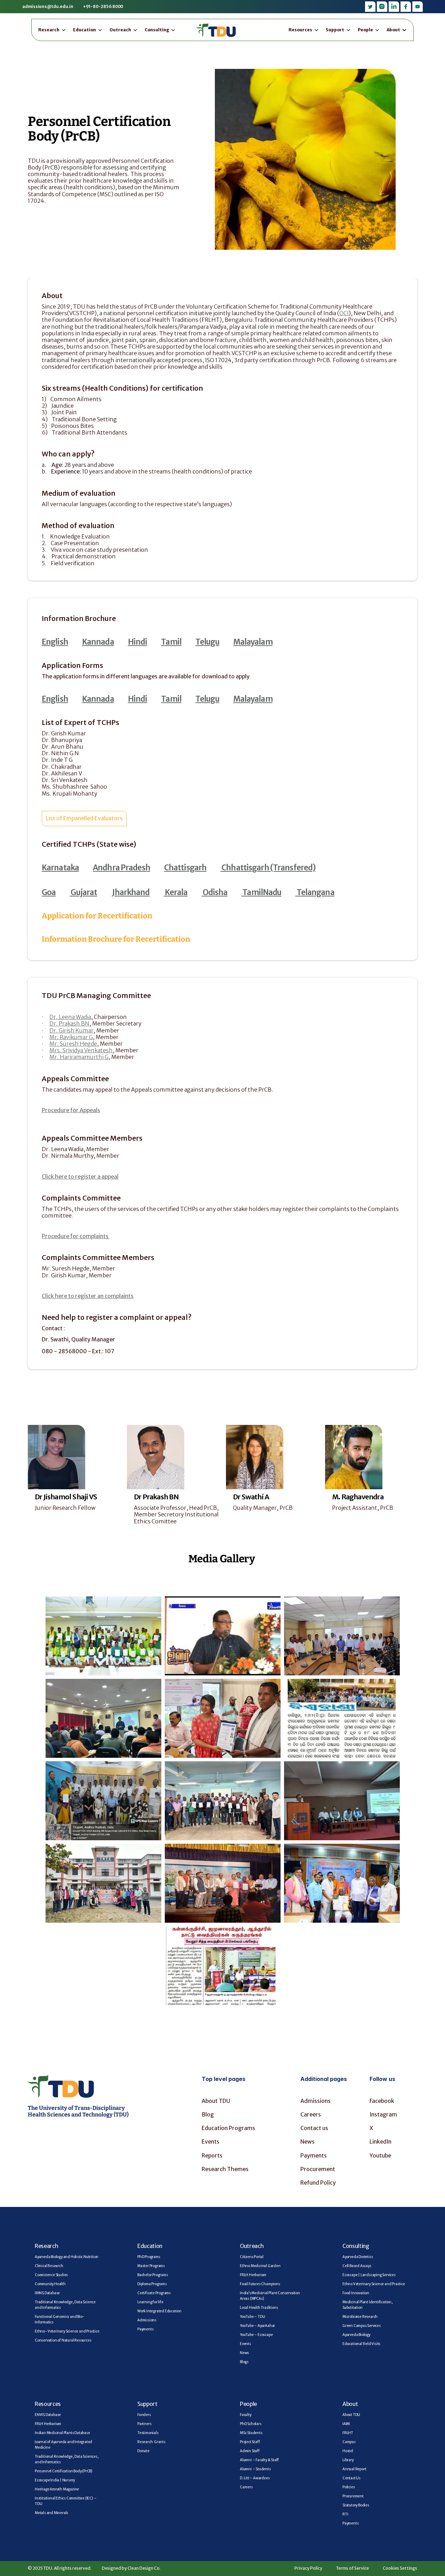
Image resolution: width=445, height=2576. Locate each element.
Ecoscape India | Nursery (55, 2480)
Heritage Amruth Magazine (57, 2489)
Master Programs (151, 2266)
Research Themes (225, 2169)
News (308, 2142)
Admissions (315, 2101)
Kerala (176, 892)
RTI (345, 2514)
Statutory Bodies (356, 2505)
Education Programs (228, 2128)
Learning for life (150, 2302)
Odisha (214, 892)
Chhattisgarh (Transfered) (268, 868)
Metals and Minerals (51, 2513)
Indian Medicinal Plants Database (62, 2433)
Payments (314, 2155)
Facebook (382, 2101)
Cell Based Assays (357, 2266)
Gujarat (83, 892)
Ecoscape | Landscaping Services (369, 2275)
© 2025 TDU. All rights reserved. (60, 2568)
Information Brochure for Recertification (116, 939)
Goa (49, 892)
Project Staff (250, 2442)
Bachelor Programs (153, 2275)
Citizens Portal (252, 2257)
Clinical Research (49, 2266)
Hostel (348, 2451)
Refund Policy (318, 2183)
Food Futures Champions (260, 2284)
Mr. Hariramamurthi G (79, 1057)
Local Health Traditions (259, 2308)
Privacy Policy (308, 2568)
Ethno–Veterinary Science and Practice (67, 2331)
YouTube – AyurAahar (257, 2326)
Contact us (314, 2128)
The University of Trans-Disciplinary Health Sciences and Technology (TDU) (78, 2111)
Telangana (315, 892)
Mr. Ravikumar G (71, 1037)
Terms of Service (353, 2568)
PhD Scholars (251, 2424)
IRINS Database (47, 2293)
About (350, 2404)
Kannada (98, 642)
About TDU (216, 2101)
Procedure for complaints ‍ (76, 1236)
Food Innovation (356, 2293)
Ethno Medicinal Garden (260, 2266)
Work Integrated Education (159, 2311)
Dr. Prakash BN (69, 1023)
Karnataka (60, 868)
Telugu (207, 642)
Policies (349, 2487)
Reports (212, 2155)
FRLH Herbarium (253, 2275)
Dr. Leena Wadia (70, 1017)
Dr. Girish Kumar (71, 1030)
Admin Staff (250, 2451)
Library (348, 2460)
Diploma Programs (152, 2284)
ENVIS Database (48, 2415)
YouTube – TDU (252, 2317)
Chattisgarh (185, 868)
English (55, 642)
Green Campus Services (362, 2326)
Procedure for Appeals (71, 1110)
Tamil (171, 642)
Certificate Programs (154, 2293)
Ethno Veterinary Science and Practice (374, 2284)
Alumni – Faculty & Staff (259, 2460)
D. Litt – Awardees (255, 2478)
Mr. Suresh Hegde (73, 1044)
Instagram (383, 2114)
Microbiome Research (360, 2317)
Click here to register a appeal (80, 1177)
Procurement (318, 2169)
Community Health (50, 2284)
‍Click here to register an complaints (88, 1296)
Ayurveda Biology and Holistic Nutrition (67, 2257)
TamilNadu (261, 892)
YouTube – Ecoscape (256, 2335)
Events (211, 2142)
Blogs (244, 2362)
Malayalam (253, 642)
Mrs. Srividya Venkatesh (81, 1050)
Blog (208, 2114)
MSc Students (251, 2433)
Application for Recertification (97, 916)
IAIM (346, 2424)
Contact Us (351, 2478)
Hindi (138, 642)
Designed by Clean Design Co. (131, 2568)
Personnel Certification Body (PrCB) (64, 2471)
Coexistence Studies (51, 2275)
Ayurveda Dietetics (358, 2257)
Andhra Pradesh (122, 868)
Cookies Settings (400, 2568)
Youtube (380, 2155)
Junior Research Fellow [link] (65, 1508)
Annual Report (354, 2469)
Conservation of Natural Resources (63, 2340)
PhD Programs (149, 2257)
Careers (311, 2114)
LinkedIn (381, 2142)
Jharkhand (130, 892)
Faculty (246, 2415)
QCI (344, 313)
